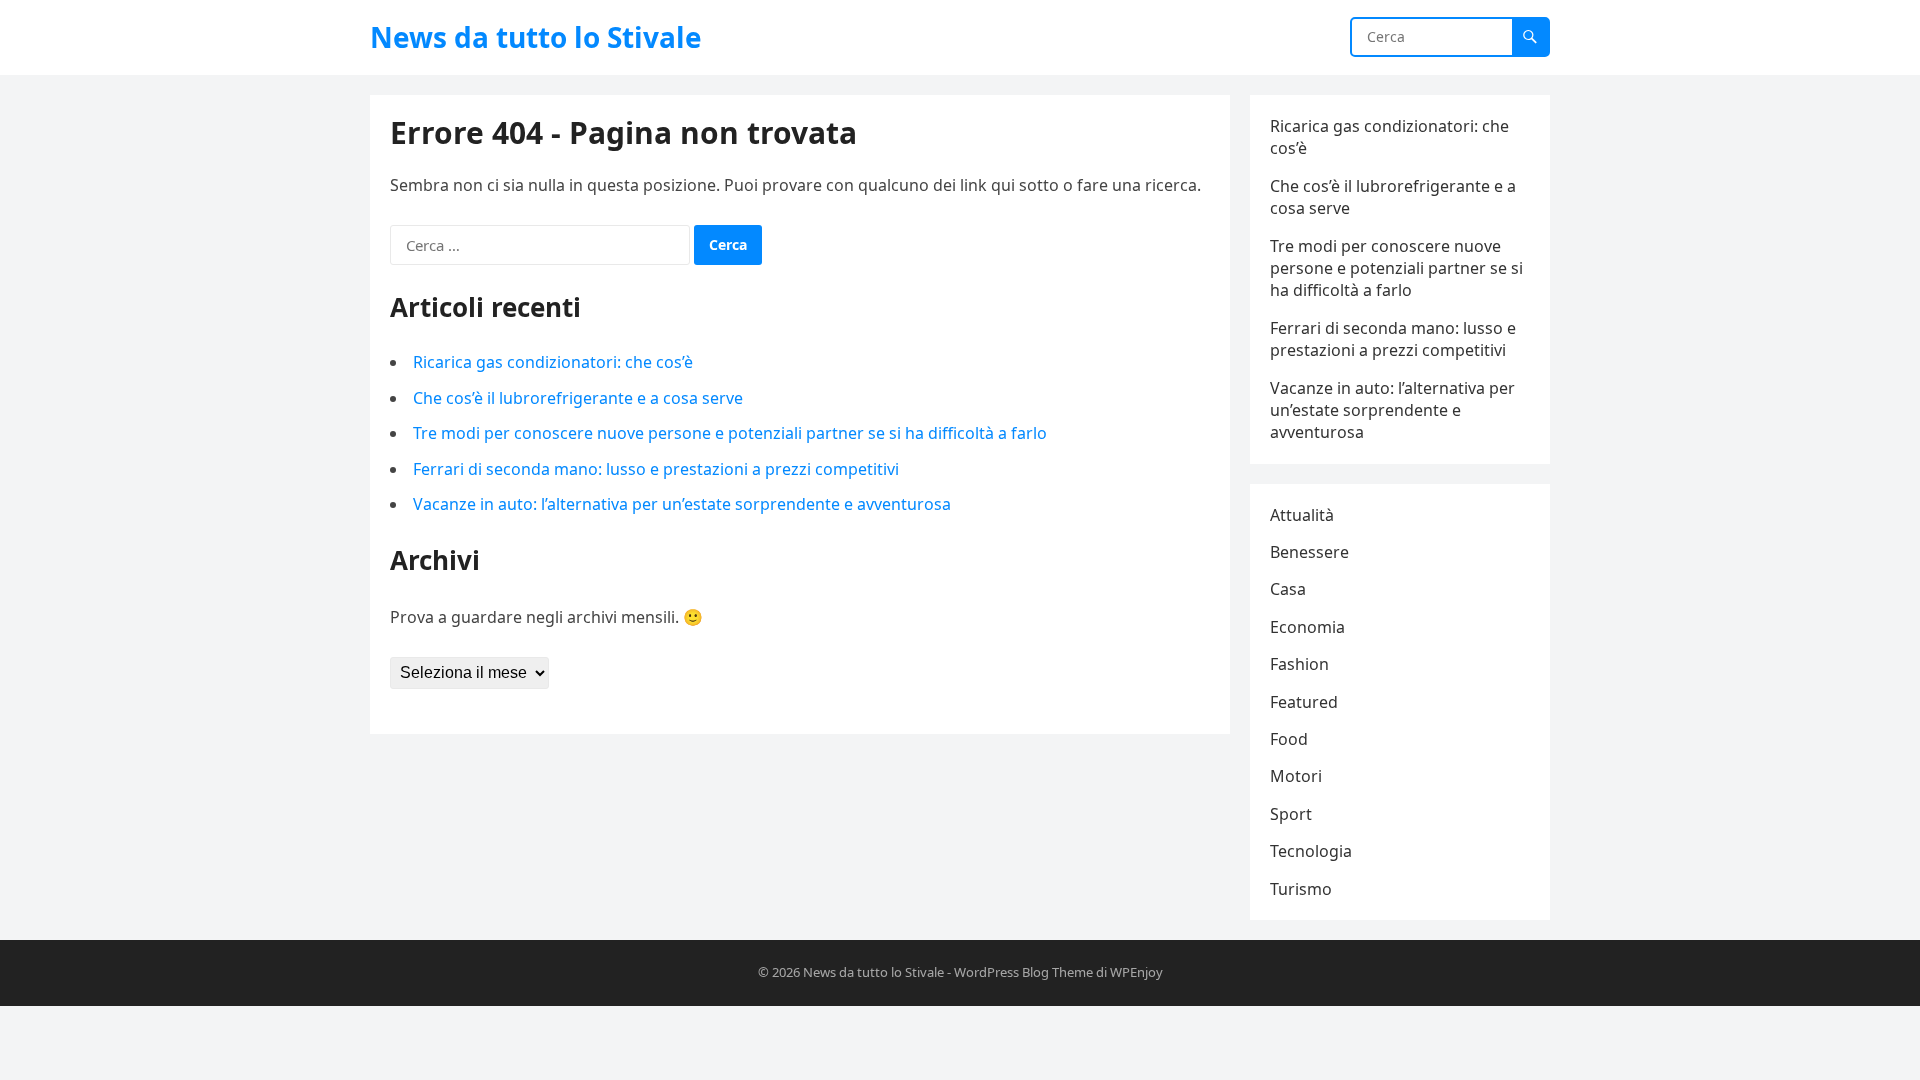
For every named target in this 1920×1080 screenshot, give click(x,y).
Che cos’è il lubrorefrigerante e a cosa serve (578, 398)
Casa (1288, 589)
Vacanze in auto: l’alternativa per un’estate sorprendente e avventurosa (682, 504)
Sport (1291, 814)
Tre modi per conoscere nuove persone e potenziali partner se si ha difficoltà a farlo (730, 433)
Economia (1307, 627)
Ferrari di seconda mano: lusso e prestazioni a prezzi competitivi (656, 469)
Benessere (1309, 552)
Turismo (1301, 889)
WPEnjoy (1136, 972)
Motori (1296, 776)
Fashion (1299, 664)
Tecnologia (1311, 851)
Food (1289, 739)
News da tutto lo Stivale (536, 37)
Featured (1304, 702)
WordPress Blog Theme (1023, 972)
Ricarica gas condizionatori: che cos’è (553, 362)
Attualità (1302, 515)
